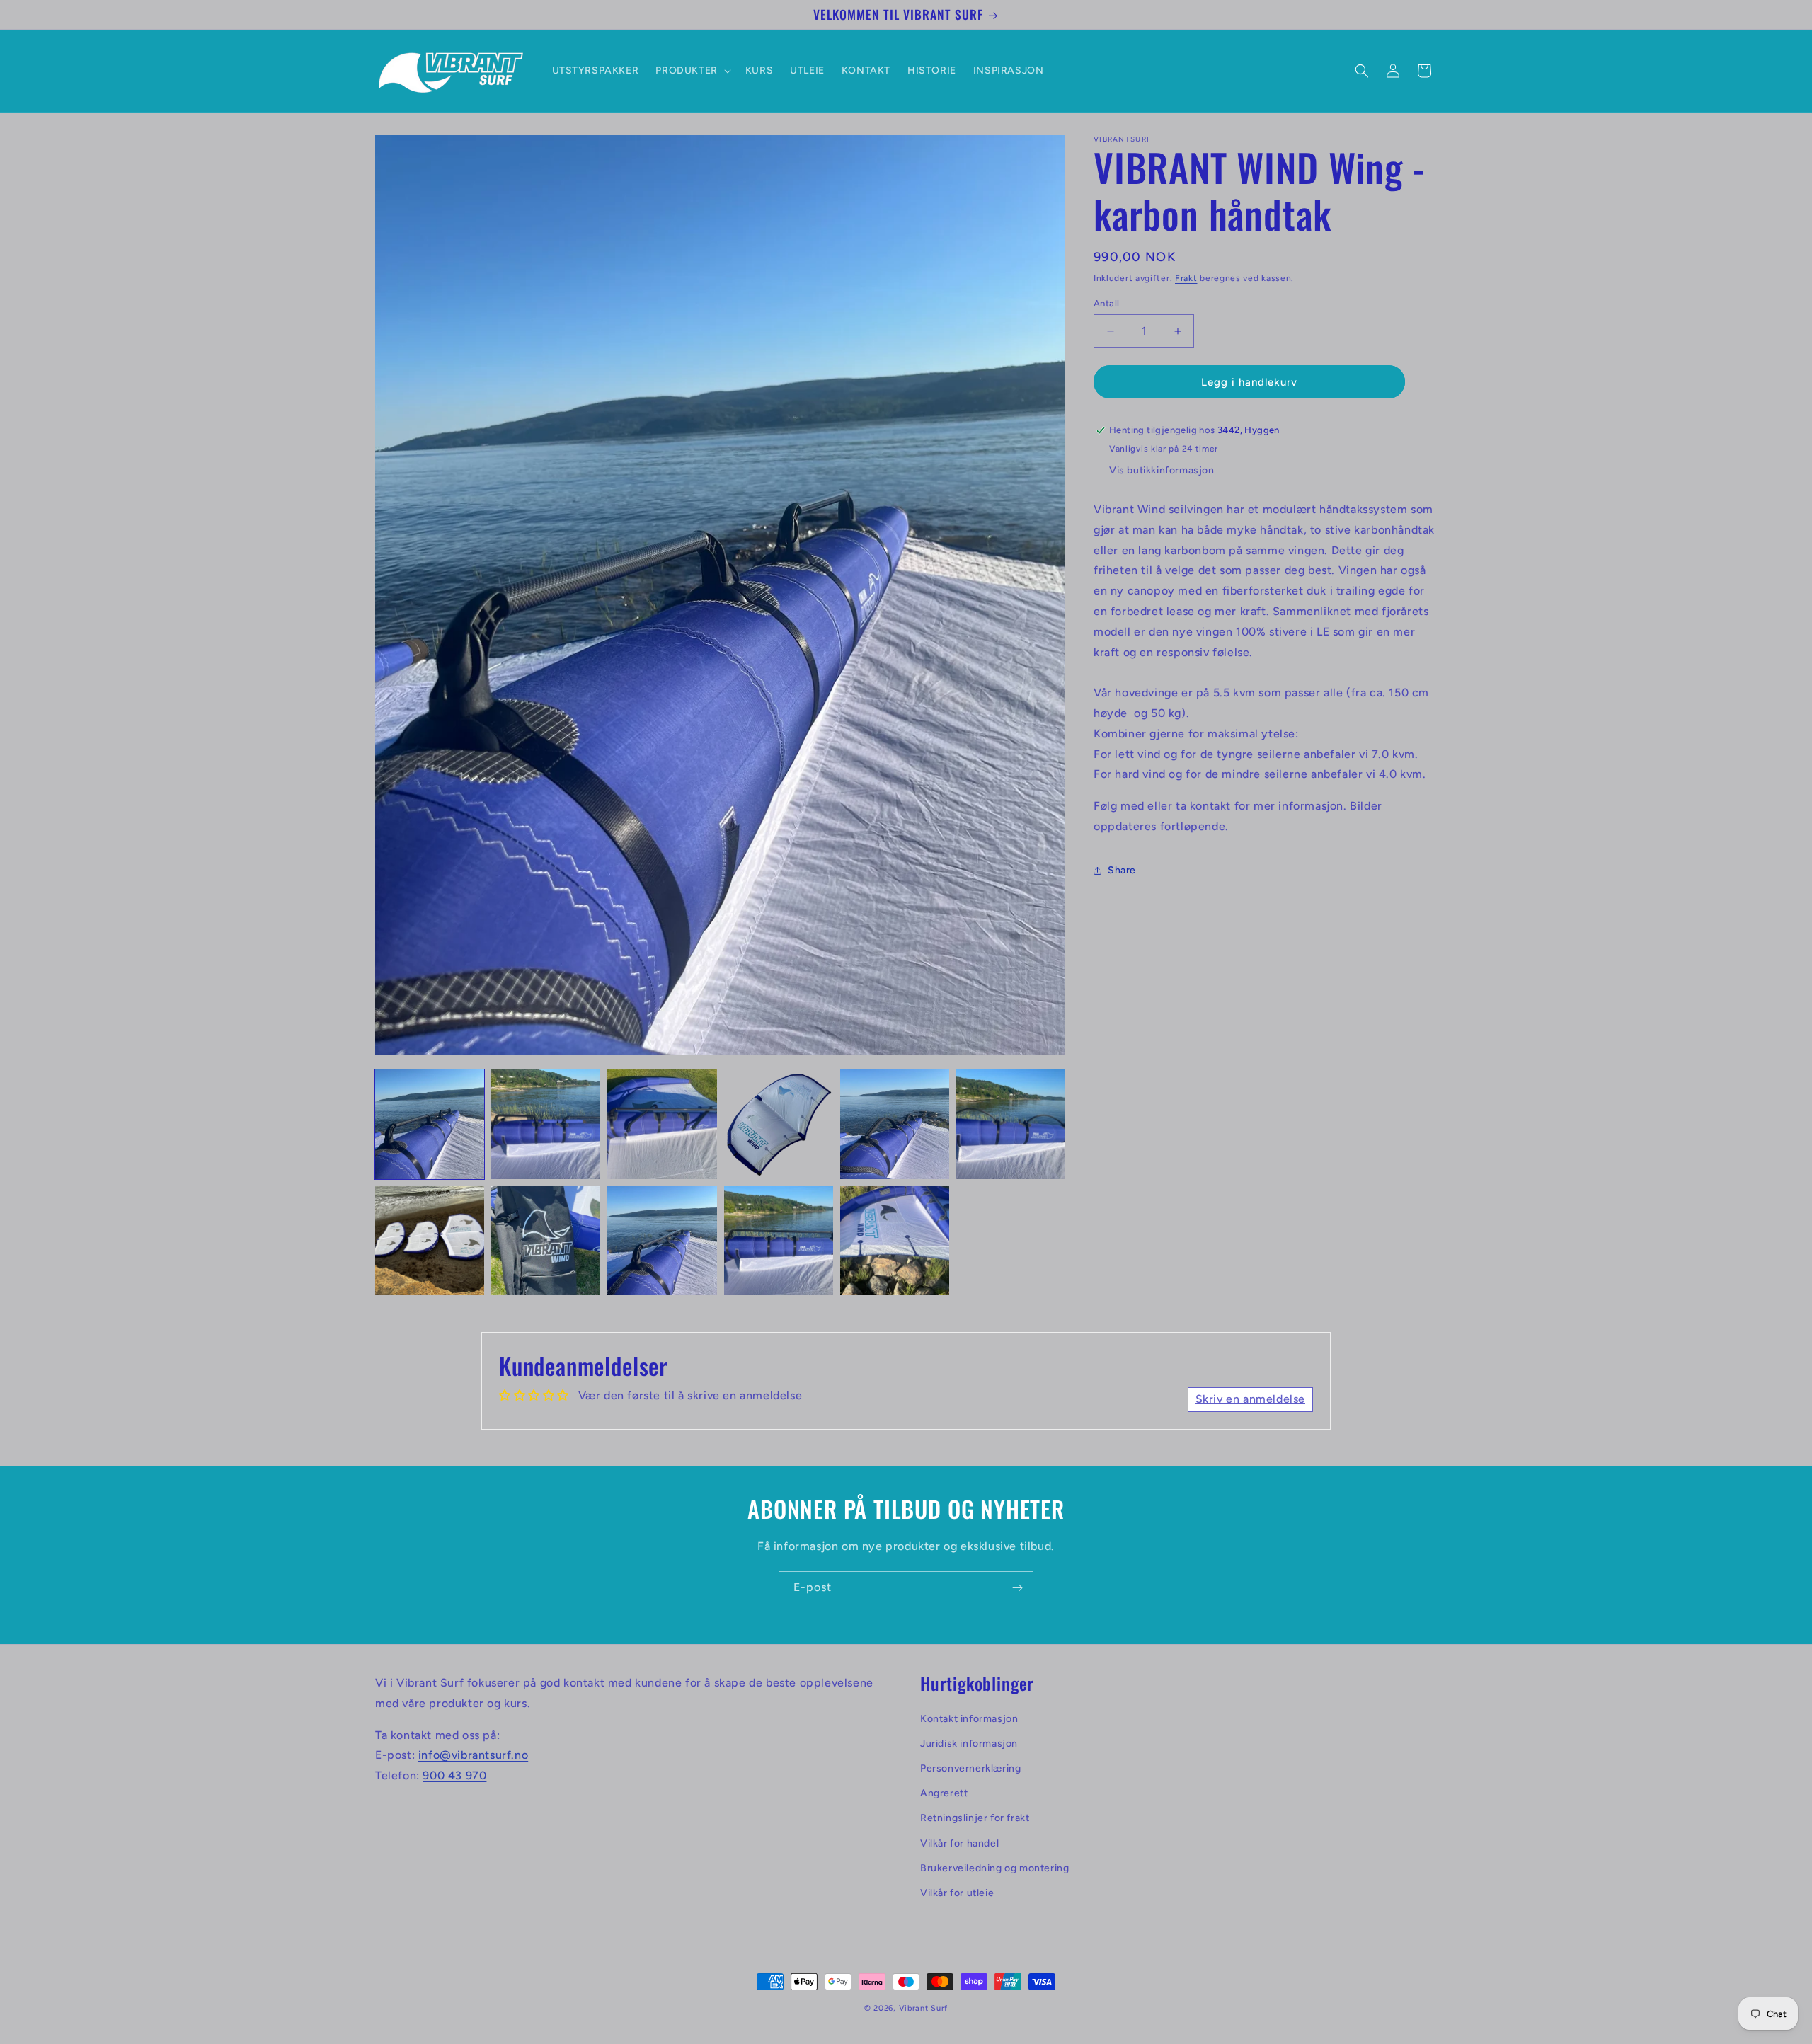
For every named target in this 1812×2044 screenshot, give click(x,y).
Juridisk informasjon (969, 1744)
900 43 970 (454, 1775)
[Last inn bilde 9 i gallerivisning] (662, 1241)
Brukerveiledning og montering (994, 1868)
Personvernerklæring (970, 1768)
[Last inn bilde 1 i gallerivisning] (430, 1124)
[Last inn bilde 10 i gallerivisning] (779, 1241)
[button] (692, 71)
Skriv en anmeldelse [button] (1250, 1399)
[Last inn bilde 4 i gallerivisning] (779, 1124)
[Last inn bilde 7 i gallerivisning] (430, 1241)
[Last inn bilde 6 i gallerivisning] (1011, 1124)
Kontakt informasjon (969, 1719)
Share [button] (1122, 870)
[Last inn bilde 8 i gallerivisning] (546, 1241)
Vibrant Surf (923, 2008)
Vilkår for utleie (957, 1893)
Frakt (1186, 278)
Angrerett (944, 1793)
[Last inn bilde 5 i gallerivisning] (895, 1124)
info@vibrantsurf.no (473, 1756)
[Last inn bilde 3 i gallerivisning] (662, 1124)
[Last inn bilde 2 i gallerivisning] (546, 1124)
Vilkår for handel (959, 1843)
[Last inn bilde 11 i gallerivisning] (895, 1241)
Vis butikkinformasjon (1162, 470)
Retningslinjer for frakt (975, 1819)
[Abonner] (1017, 1588)
